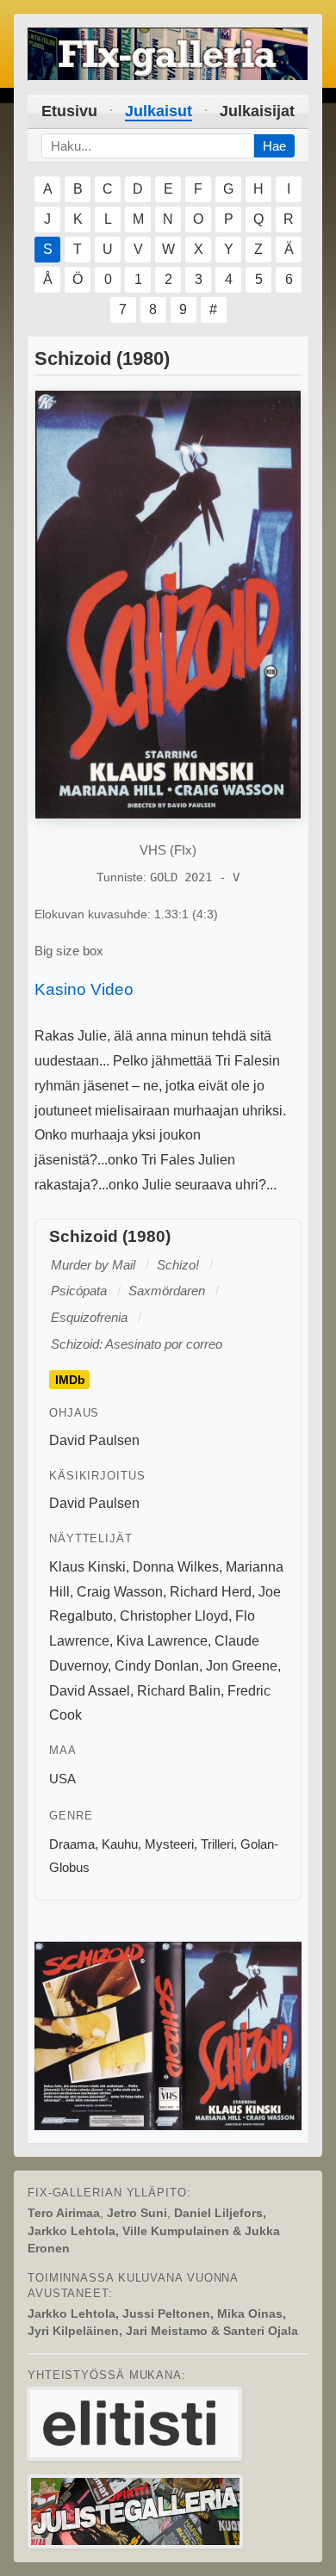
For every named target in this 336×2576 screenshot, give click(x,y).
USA (62, 1779)
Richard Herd (211, 1592)
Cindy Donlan (157, 1666)
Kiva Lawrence (162, 1641)
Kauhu (120, 1844)
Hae (274, 146)
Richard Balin (179, 1691)
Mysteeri (169, 1844)
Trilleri (217, 1844)
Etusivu (69, 111)
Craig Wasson (120, 1592)
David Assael (90, 1691)
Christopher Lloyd (174, 1616)
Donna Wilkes (176, 1567)
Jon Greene (242, 1666)
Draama (72, 1844)
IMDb (70, 1380)
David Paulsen (94, 1440)
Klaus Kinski (87, 1567)
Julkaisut (159, 111)
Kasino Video (84, 989)
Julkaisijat (257, 111)
